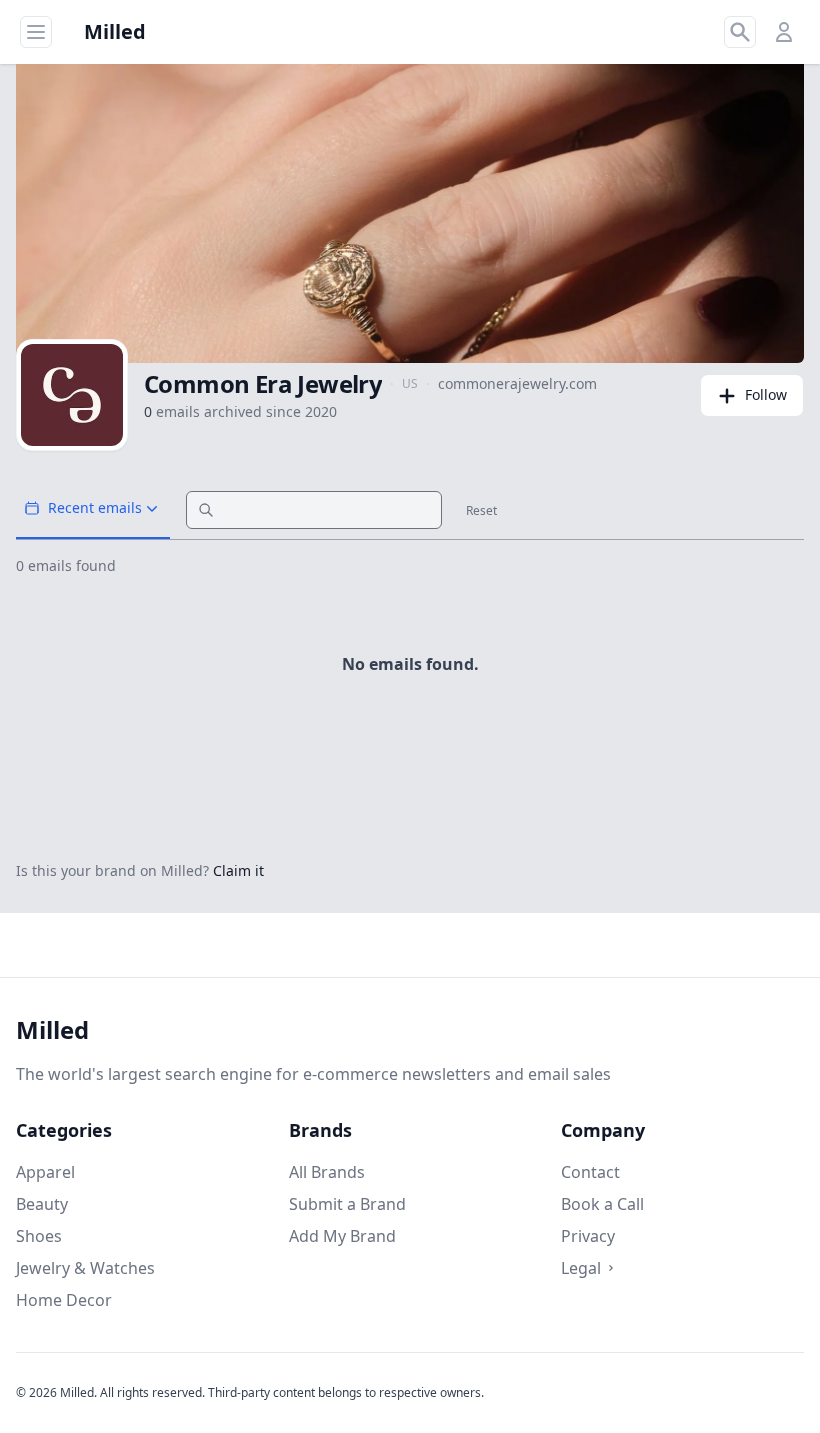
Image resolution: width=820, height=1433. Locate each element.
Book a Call (602, 1204)
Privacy (588, 1236)
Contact (590, 1172)
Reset (481, 511)
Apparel (45, 1172)
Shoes (39, 1236)
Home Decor (64, 1300)
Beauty (42, 1204)
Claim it (238, 870)
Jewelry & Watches (85, 1268)
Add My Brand (342, 1236)
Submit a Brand (347, 1204)
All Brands (327, 1172)
